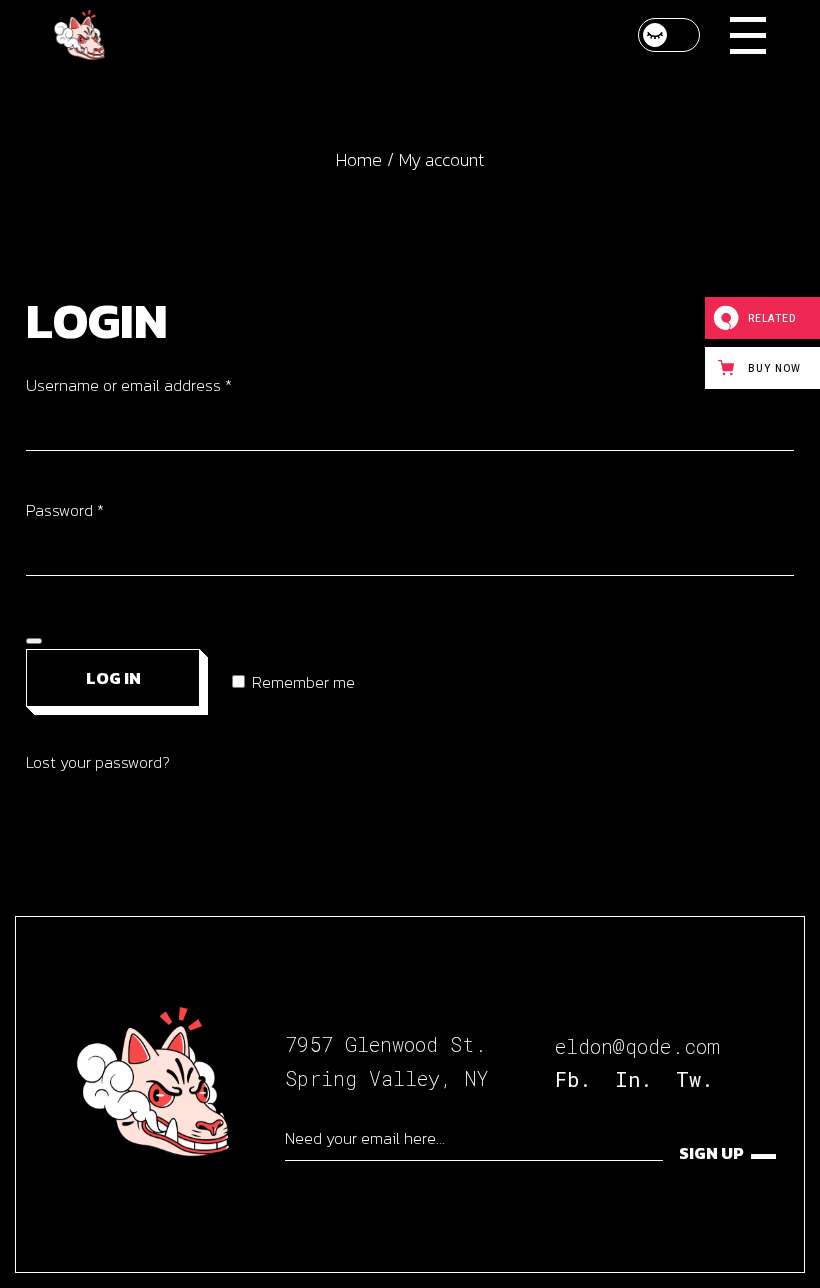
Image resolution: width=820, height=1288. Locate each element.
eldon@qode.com (637, 1046)
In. (633, 1079)
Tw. (694, 1079)
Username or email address (160, 384)
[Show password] (34, 641)
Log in (113, 678)
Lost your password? (98, 762)
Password (96, 509)
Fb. (573, 1079)
